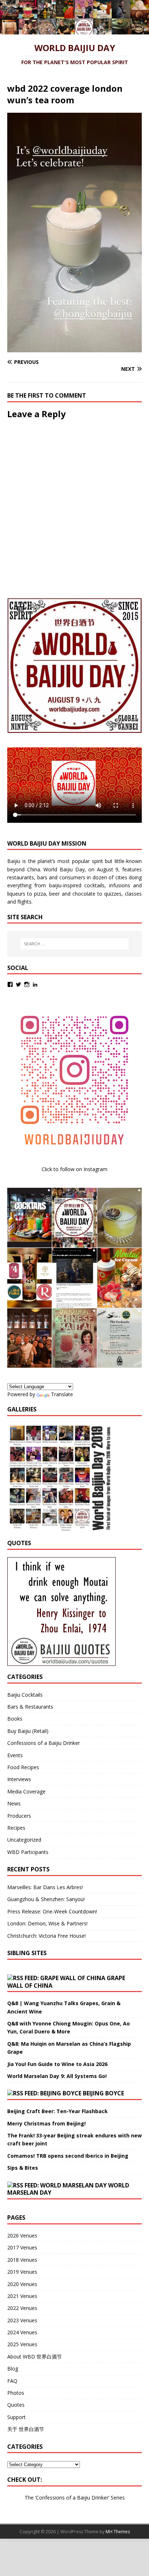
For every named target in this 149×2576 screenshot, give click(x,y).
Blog (13, 2368)
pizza (40, 894)
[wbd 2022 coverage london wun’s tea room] (74, 348)
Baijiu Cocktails (25, 1695)
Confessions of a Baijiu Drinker (44, 1743)
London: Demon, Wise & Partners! (47, 1923)
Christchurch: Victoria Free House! (46, 1936)
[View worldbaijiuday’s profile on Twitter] (18, 984)
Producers (19, 1816)
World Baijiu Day (64, 869)
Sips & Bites (23, 2168)
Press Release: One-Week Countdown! (52, 1911)
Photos (16, 2393)
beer (54, 894)
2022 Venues (22, 2308)
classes (133, 894)
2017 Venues (22, 2247)
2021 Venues (22, 2296)
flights (24, 902)
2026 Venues (22, 2235)
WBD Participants (28, 1852)
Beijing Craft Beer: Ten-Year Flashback (58, 2111)
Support (16, 2417)
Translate (62, 1394)
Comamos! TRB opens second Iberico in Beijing (68, 2156)
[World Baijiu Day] (74, 30)
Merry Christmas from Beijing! (46, 2123)
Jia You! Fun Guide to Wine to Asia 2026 (57, 2064)
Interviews (19, 1779)
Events (15, 1755)
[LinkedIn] (35, 984)
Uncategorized (24, 1840)
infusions (120, 885)
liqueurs (16, 894)
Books (15, 1719)
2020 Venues (22, 2284)
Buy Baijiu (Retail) (28, 1731)
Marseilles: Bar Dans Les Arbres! (45, 1887)
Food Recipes (23, 1767)
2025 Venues (22, 2344)
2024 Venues (22, 2332)
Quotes (16, 2405)
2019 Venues (22, 2272)
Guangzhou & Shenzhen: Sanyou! (46, 1899)
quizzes (113, 894)
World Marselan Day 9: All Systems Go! (57, 2076)
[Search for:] (75, 944)
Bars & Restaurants (30, 1707)
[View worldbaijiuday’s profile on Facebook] (10, 984)
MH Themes (118, 2532)
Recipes (16, 1828)
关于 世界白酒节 (26, 2429)
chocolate (84, 894)
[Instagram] (27, 984)
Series (118, 2498)
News (14, 1803)
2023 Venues (22, 2320)
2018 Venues (22, 2260)
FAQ (12, 2381)
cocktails (94, 885)
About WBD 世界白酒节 (35, 2357)
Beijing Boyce (103, 2093)
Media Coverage (26, 1791)
